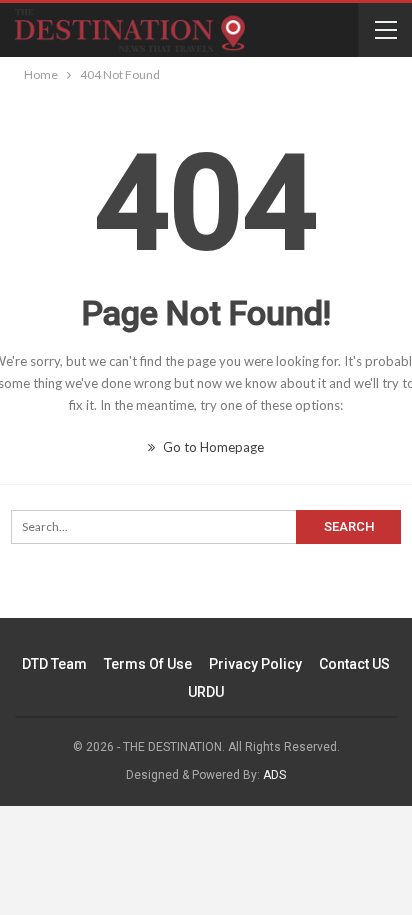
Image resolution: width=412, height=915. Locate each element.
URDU (206, 692)
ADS (274, 775)
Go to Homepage (212, 447)
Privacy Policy (255, 664)
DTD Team (54, 664)
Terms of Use (148, 664)
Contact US (354, 664)
